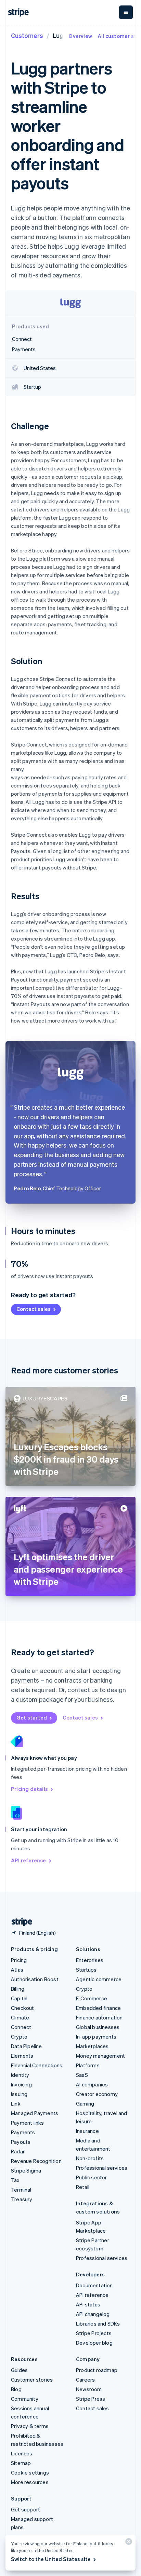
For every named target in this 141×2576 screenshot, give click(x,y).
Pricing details (29, 1789)
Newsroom (89, 2389)
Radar (18, 2151)
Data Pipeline (27, 2046)
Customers (27, 35)
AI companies (92, 2084)
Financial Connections (37, 2065)
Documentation (94, 2285)
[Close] (128, 2543)
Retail (83, 2187)
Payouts (21, 2142)
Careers (85, 2380)
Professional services (102, 2168)
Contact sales (34, 1309)
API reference (29, 1860)
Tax (15, 2180)
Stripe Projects (94, 2333)
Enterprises (90, 1960)
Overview (80, 36)
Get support (25, 2509)
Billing (18, 1989)
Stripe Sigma (26, 2170)
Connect (21, 2027)
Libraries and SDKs (98, 2324)
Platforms (88, 2065)
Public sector (92, 2177)
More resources (30, 2482)
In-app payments (96, 2037)
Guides (19, 2370)
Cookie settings (30, 2472)
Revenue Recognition (36, 2161)
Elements (22, 2056)
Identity (20, 2075)
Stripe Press (91, 2399)
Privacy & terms (30, 2426)
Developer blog (94, 2343)
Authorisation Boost (35, 1979)
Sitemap (21, 2463)
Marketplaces (92, 2046)
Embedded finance (98, 2008)
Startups (86, 1970)
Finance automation (99, 2017)
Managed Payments (35, 2113)
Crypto (19, 2037)
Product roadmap (97, 2370)
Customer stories (32, 2380)
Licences (22, 2453)
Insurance (87, 2131)
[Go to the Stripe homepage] (19, 1922)
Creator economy (97, 2094)
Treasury (22, 2199)
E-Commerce (92, 1998)
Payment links (28, 2123)
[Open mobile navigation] (126, 12)
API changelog (93, 2314)
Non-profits (90, 2158)
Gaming (85, 2104)
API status (88, 2304)
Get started (32, 1717)
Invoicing (21, 2084)
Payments (23, 2132)
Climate (20, 2017)
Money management (100, 2056)
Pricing (19, 1960)
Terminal (21, 2190)
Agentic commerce (99, 1979)
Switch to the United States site (51, 2559)
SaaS (82, 2075)
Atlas (17, 1970)
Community (25, 2399)
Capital (19, 1998)
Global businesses (98, 2027)
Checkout (23, 2008)
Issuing (19, 2094)
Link (16, 2104)
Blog (16, 2389)
